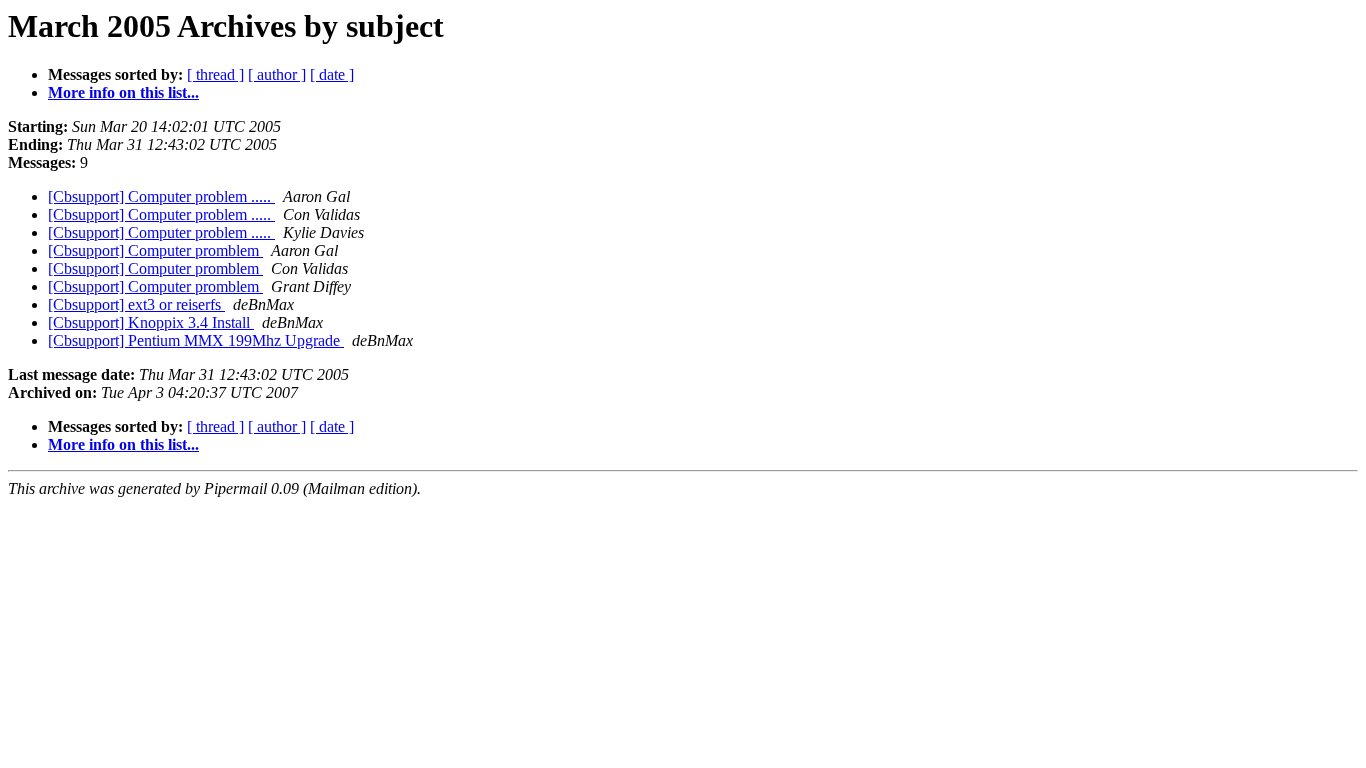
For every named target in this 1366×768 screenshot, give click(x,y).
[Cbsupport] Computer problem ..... (161, 196)
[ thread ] (215, 74)
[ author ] (277, 74)
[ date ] (332, 74)
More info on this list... (123, 92)
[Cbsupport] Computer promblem (155, 250)
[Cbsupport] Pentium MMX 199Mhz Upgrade (196, 340)
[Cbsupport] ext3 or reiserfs (136, 304)
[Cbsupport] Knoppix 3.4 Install (151, 322)
